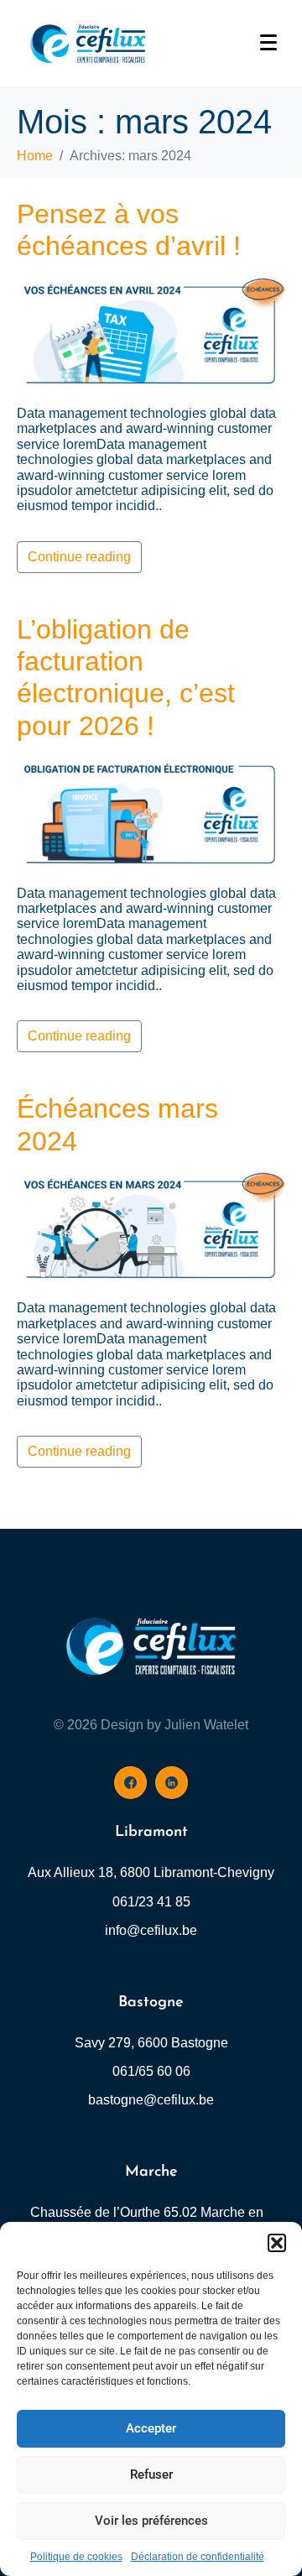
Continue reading (79, 557)
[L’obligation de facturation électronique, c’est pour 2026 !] (151, 813)
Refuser (151, 2474)
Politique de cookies (76, 2557)
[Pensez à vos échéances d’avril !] (151, 334)
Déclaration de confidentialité (198, 2557)
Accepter (151, 2428)
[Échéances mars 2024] (151, 1228)
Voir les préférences (151, 2521)
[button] (277, 2243)
